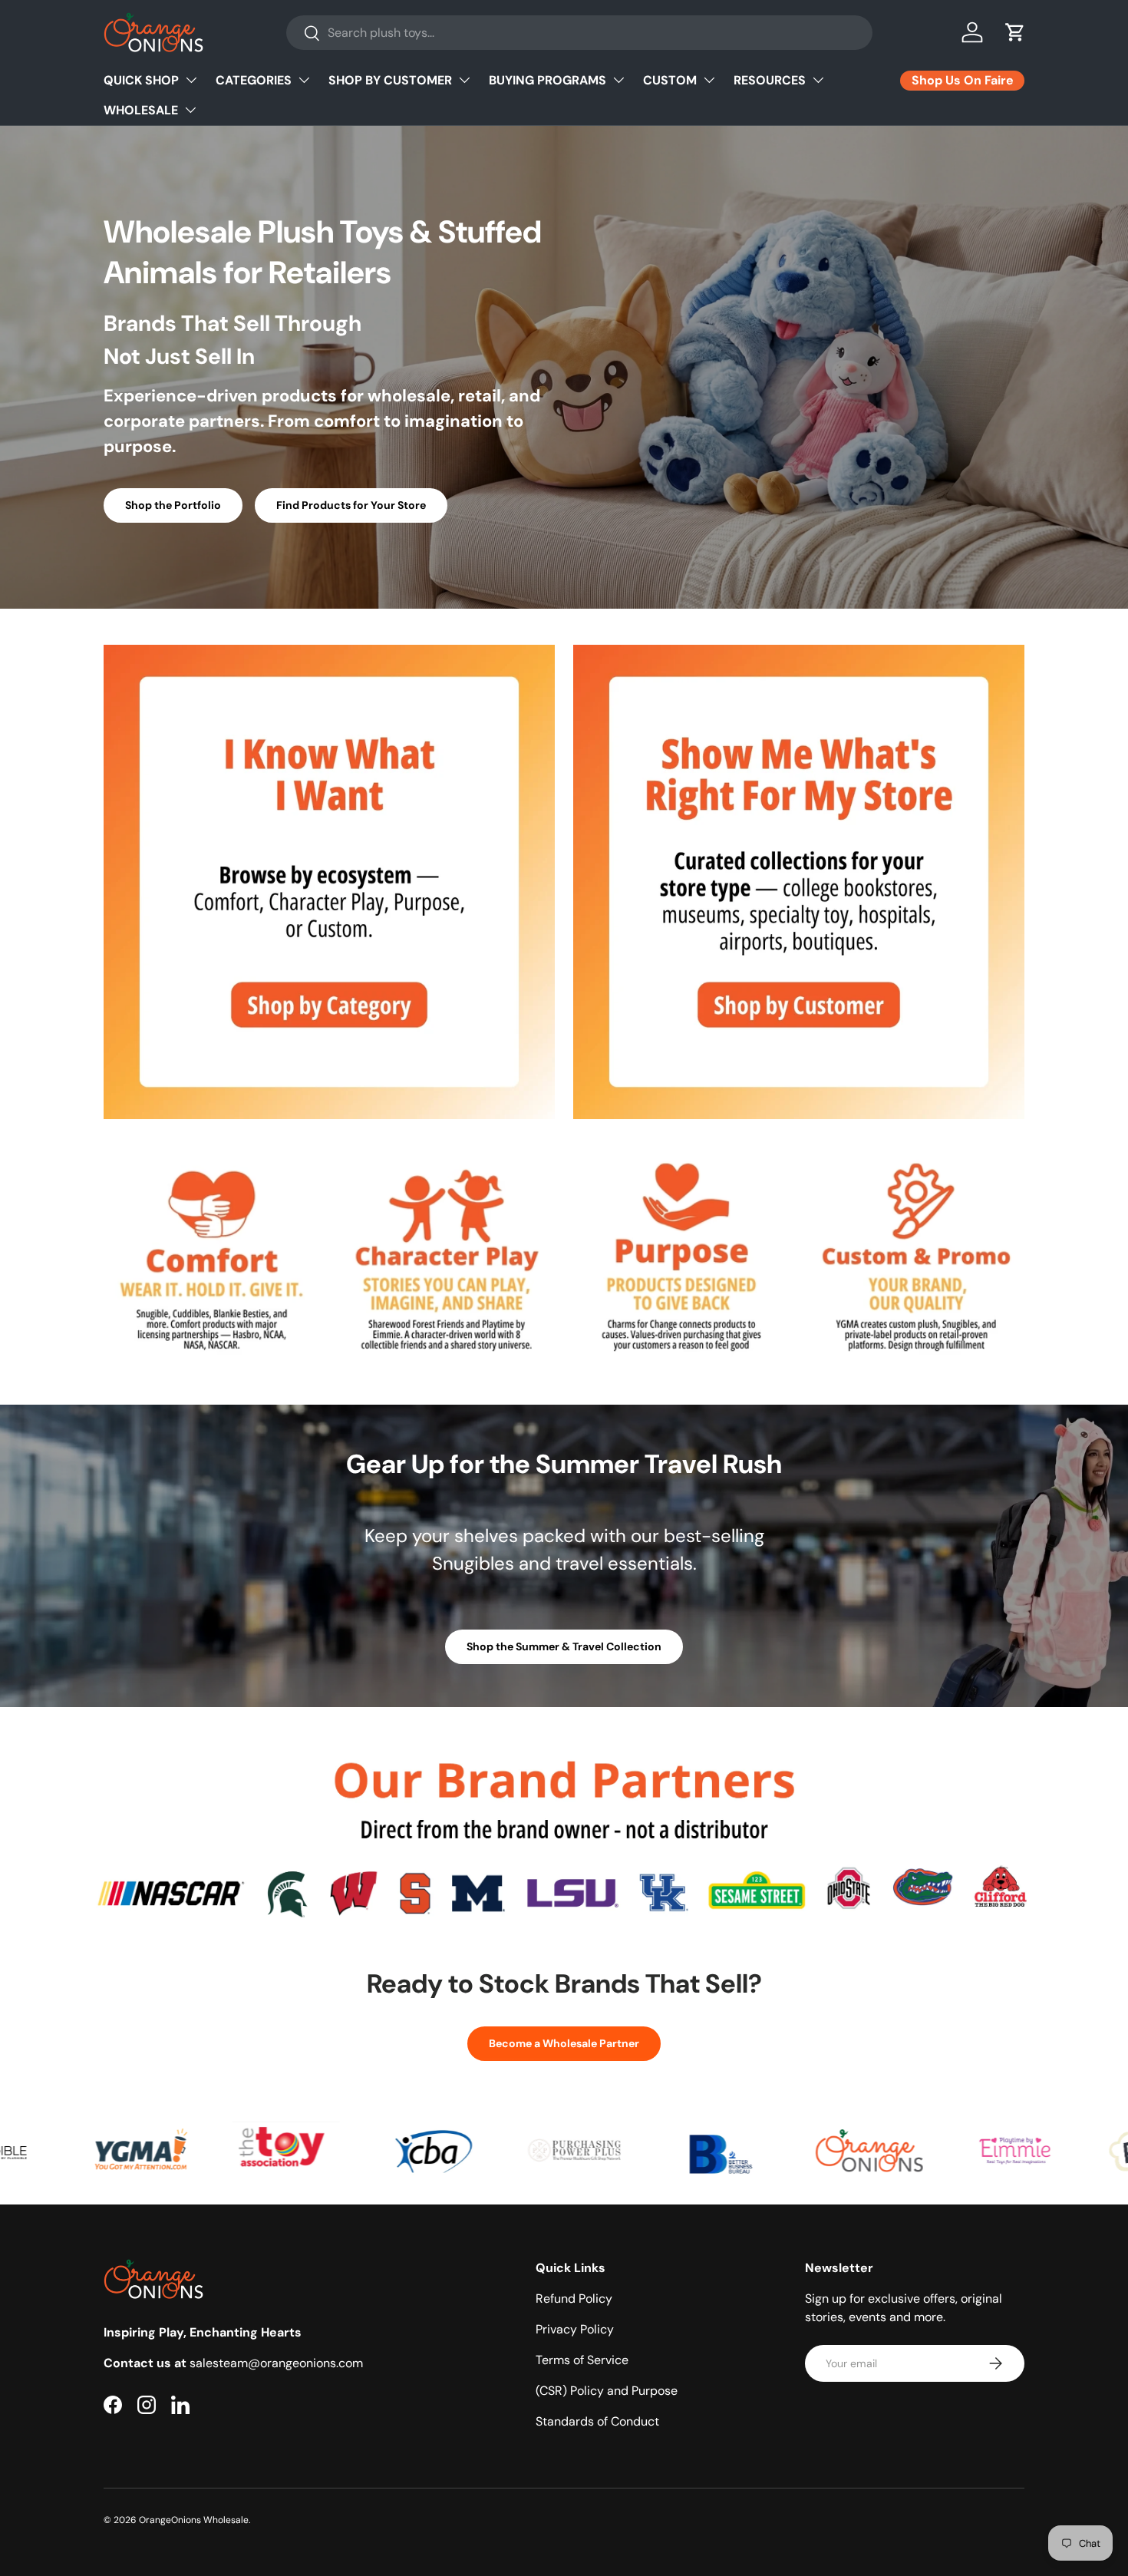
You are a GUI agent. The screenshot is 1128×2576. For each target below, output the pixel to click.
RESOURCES (770, 80)
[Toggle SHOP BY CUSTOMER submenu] (464, 80)
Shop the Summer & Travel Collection (564, 1646)
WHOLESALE (141, 110)
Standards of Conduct (597, 2421)
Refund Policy (574, 2299)
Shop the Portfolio (173, 505)
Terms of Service (582, 2360)
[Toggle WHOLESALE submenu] (190, 110)
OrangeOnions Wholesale (194, 2520)
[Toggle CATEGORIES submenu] (304, 80)
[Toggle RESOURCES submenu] (818, 80)
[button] (1015, 32)
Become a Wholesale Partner (564, 2043)
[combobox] (579, 33)
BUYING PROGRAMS (548, 80)
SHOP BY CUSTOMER (390, 80)
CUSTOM (670, 80)
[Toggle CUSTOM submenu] (709, 80)
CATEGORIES (254, 80)
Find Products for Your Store (351, 505)
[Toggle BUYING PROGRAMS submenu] (618, 80)
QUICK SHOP (141, 80)
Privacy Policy (575, 2329)
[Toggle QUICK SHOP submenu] (191, 80)
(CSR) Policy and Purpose (607, 2391)
